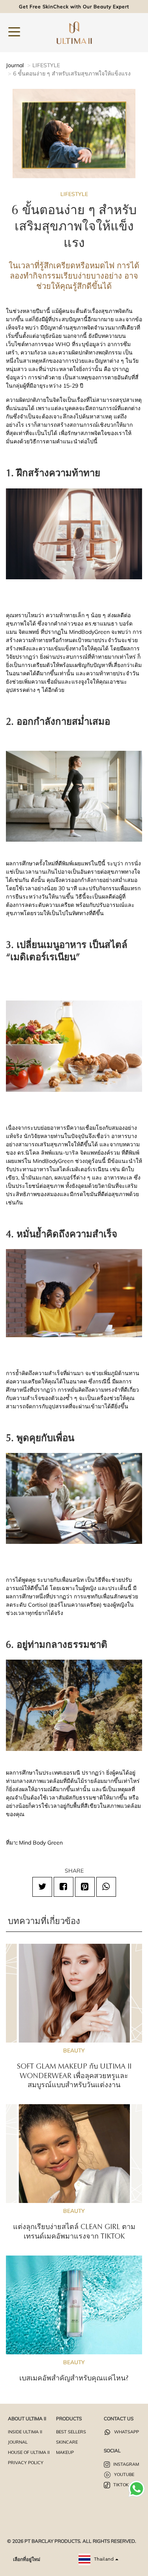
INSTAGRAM (126, 2464)
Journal (15, 65)
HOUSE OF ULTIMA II (29, 2452)
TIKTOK (120, 2485)
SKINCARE (67, 2442)
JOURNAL (18, 2442)
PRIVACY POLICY (26, 2463)
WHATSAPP (126, 2432)
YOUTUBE (124, 2474)
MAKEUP (65, 2452)
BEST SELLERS (71, 2432)
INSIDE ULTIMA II (25, 2432)
